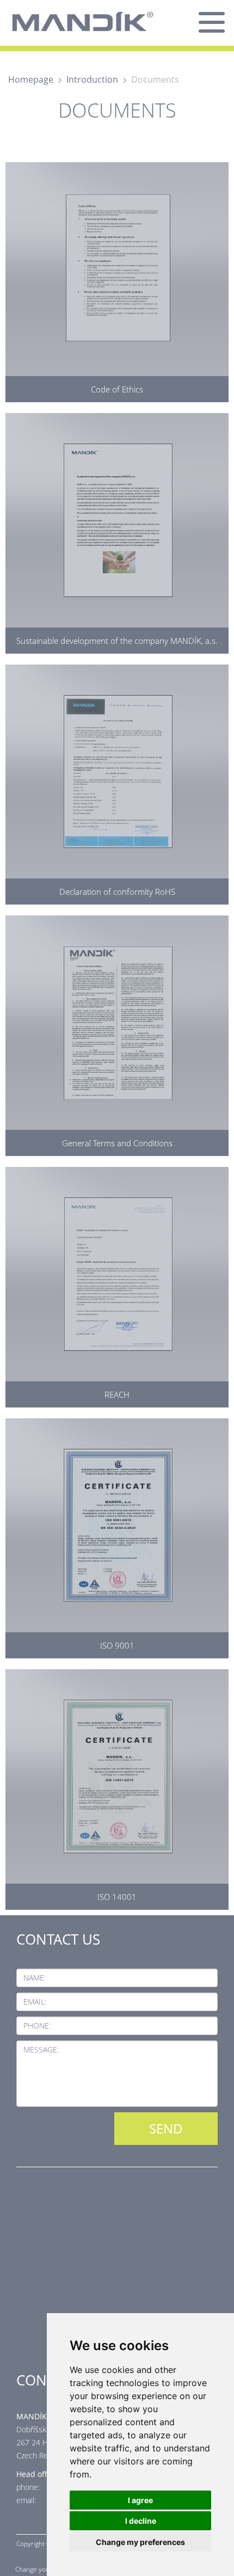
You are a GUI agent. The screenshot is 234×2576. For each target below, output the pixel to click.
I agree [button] (140, 2500)
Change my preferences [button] (140, 2542)
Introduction (92, 79)
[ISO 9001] (117, 1536)
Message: (41, 2049)
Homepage (31, 79)
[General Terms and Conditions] (117, 1033)
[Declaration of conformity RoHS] (117, 782)
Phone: (37, 2025)
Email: (35, 2002)
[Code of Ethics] (117, 280)
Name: (35, 1978)
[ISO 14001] (117, 1787)
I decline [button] (141, 2521)
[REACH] (117, 1284)
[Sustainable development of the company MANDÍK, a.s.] (117, 531)
